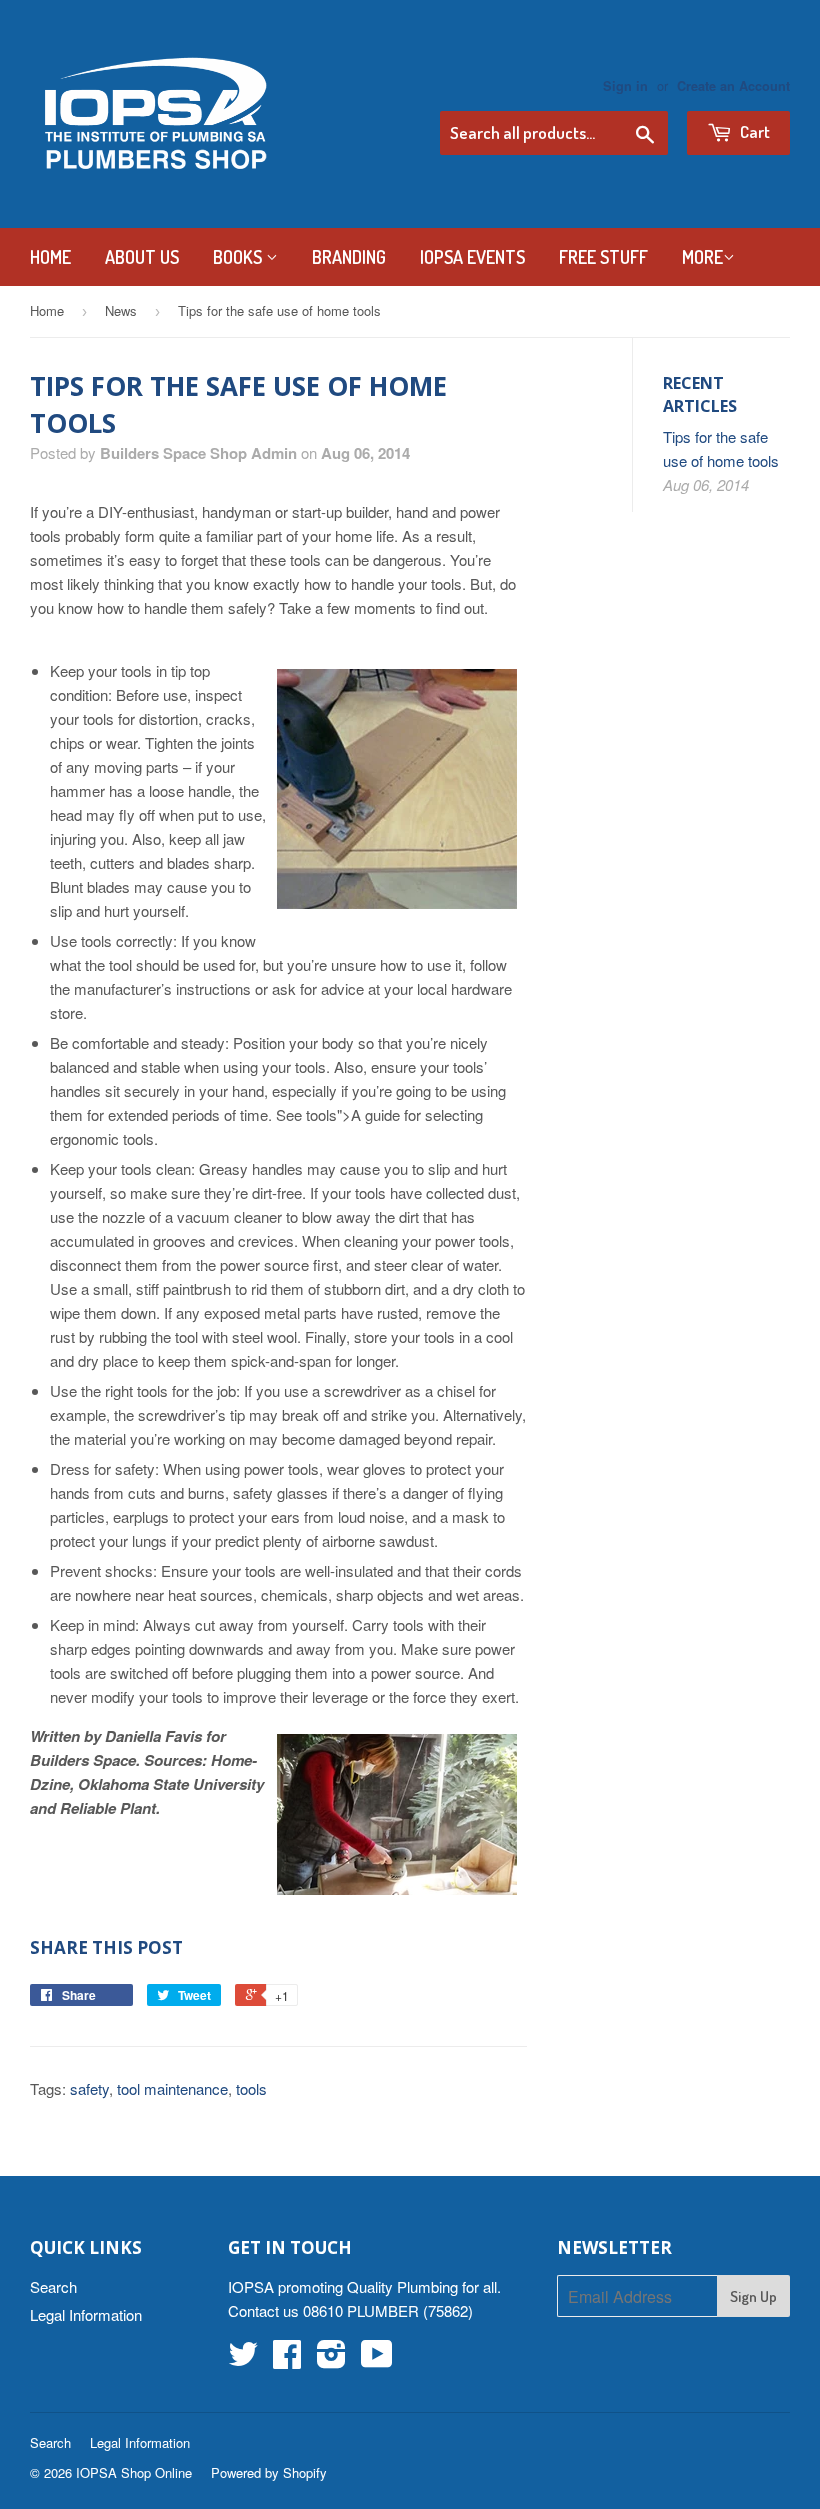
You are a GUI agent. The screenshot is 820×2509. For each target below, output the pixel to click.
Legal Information (86, 2314)
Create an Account (733, 86)
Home (50, 257)
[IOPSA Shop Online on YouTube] (377, 2359)
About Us (142, 257)
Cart (753, 131)
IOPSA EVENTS (472, 257)
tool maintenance (172, 2088)
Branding (349, 257)
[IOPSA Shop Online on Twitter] (243, 2359)
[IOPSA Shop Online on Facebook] (287, 2359)
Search (53, 2286)
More (702, 257)
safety (89, 2088)
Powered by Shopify (269, 2472)
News (121, 310)
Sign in (625, 86)
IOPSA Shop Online (134, 2472)
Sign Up (753, 2296)
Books (239, 257)
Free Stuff (603, 257)
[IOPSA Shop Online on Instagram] (331, 2359)
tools (251, 2088)
